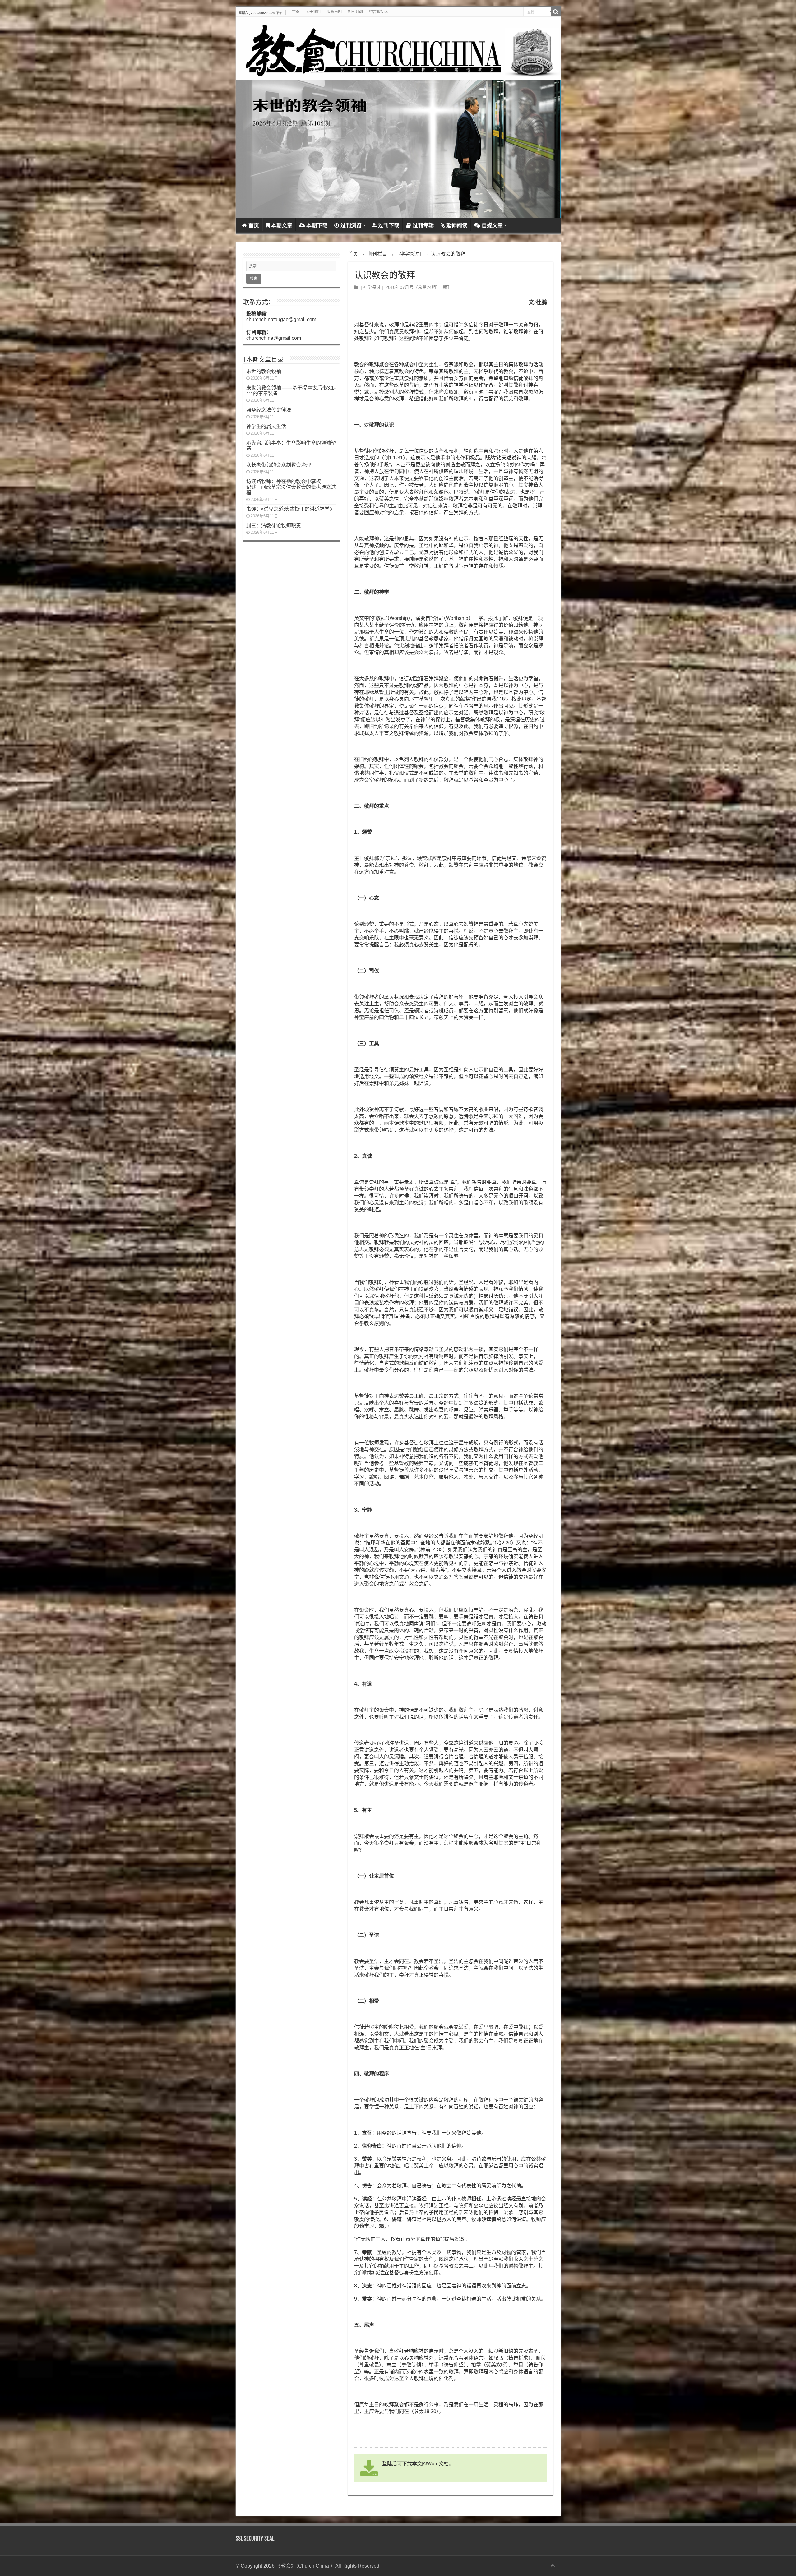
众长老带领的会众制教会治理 (279, 465)
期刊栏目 (377, 254)
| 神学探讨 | (409, 254)
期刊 (447, 287)
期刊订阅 (355, 12)
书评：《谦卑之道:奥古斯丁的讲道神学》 (290, 509)
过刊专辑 (423, 226)
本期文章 (282, 226)
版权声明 (334, 12)
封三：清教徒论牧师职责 (274, 526)
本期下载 (317, 226)
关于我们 (313, 12)
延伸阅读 (457, 226)
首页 (296, 12)
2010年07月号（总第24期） (413, 287)
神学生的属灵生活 (266, 426)
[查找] (556, 12)
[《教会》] (398, 48)
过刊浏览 (351, 226)
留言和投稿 (378, 12)
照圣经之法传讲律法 (269, 410)
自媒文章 (492, 226)
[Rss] (553, 2566)
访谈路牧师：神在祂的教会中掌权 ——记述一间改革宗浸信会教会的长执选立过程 (291, 487)
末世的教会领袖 (264, 371)
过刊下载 (389, 226)
